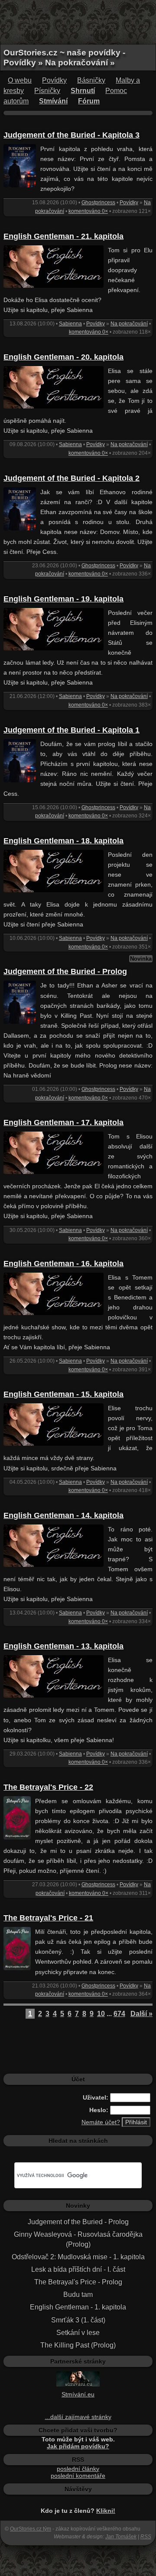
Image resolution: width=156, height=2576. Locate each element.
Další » (141, 2014)
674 (119, 2014)
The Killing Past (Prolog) (78, 2345)
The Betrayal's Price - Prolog (78, 2282)
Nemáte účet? (101, 2122)
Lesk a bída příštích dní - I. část (78, 2269)
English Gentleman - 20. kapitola (63, 357)
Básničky (91, 80)
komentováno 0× (88, 211)
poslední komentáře (78, 2476)
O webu (20, 80)
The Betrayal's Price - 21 (48, 1918)
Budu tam (78, 2295)
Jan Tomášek (121, 2537)
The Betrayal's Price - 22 (48, 1787)
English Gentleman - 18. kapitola (63, 841)
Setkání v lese (78, 2333)
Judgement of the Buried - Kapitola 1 (71, 730)
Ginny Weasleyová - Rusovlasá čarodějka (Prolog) (78, 2239)
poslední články (78, 2469)
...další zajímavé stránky (78, 2417)
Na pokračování (129, 324)
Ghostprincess (98, 203)
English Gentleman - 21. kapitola (63, 236)
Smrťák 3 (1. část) (78, 2320)
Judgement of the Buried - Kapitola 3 (71, 135)
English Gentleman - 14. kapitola (63, 1515)
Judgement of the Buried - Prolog (65, 971)
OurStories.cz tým (31, 2529)
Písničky (47, 91)
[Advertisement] (78, 22)
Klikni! (106, 2511)
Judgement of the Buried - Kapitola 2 (71, 478)
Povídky (54, 80)
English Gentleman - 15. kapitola (63, 1394)
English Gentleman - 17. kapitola (63, 1122)
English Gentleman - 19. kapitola (63, 599)
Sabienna (70, 324)
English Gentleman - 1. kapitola (78, 2307)
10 (101, 2014)
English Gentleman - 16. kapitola (63, 1264)
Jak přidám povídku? (78, 2446)
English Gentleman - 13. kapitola (63, 1646)
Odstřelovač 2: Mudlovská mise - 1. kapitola (78, 2257)
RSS (146, 2537)
